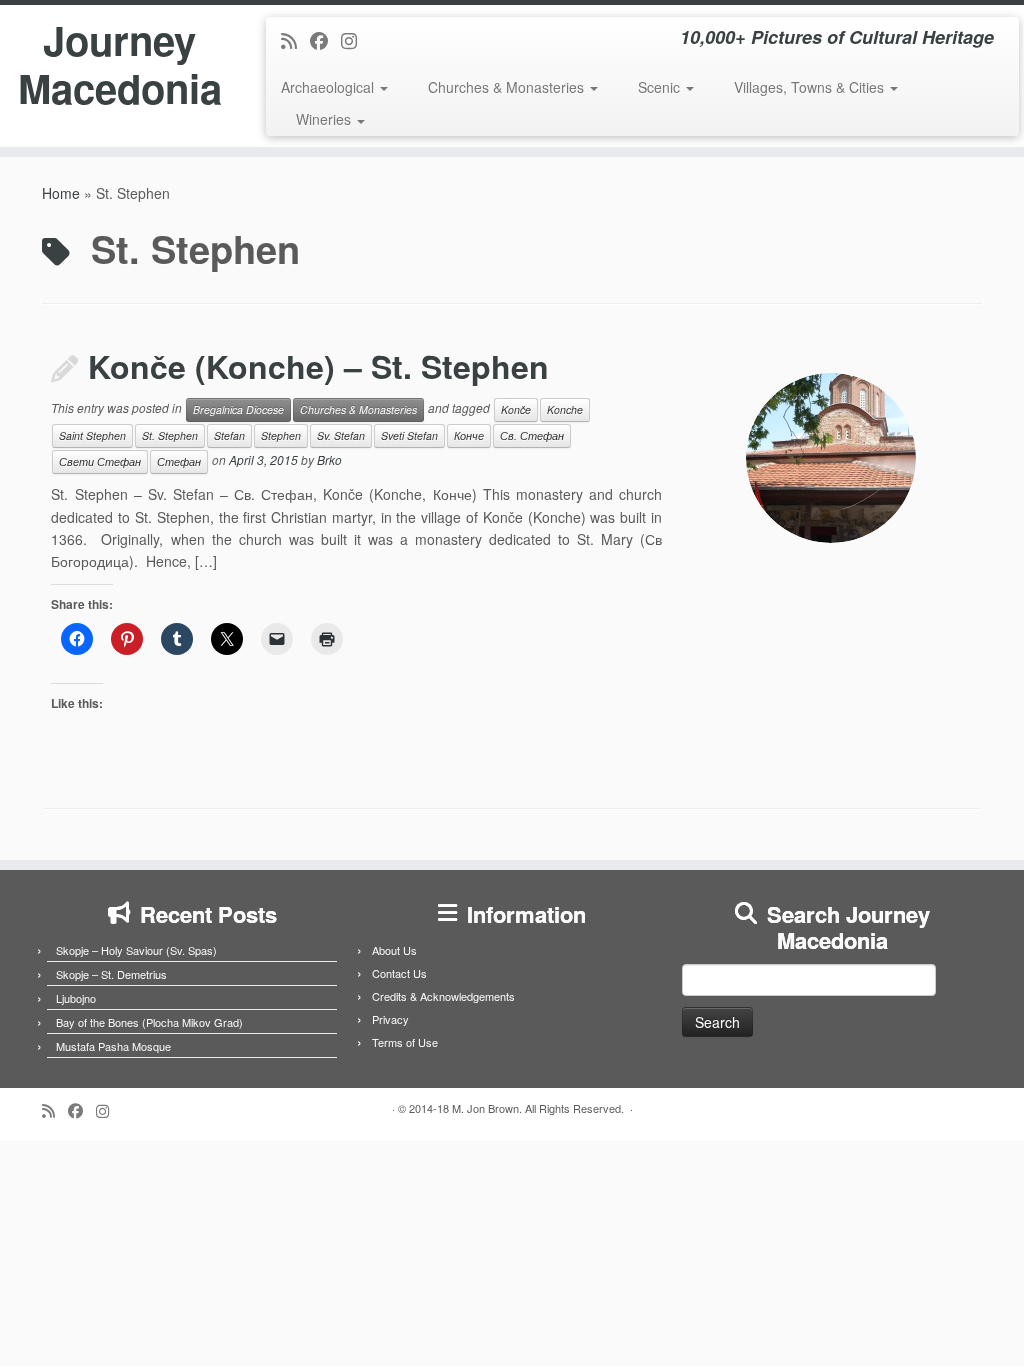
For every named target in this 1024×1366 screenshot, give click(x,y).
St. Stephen (170, 435)
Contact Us (399, 973)
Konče (516, 409)
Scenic (661, 87)
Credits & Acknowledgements (443, 996)
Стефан (179, 461)
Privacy (390, 1019)
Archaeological (329, 87)
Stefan (229, 435)
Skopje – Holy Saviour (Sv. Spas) (136, 950)
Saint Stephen (92, 435)
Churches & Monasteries (508, 87)
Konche (565, 409)
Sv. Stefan (341, 435)
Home (61, 193)
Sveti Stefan (409, 435)
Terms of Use (405, 1042)
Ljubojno (76, 998)
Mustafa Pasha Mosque (113, 1046)
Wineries (325, 119)
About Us (394, 950)
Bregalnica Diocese (238, 409)
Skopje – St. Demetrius (111, 974)
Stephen (281, 435)
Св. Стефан (532, 435)
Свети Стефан (100, 461)
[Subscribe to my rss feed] (295, 40)
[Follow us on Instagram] (355, 40)
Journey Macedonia (120, 64)
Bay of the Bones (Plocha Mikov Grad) (149, 1022)
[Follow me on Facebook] (325, 40)
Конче (469, 435)
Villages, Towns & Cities (811, 87)
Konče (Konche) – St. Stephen (318, 366)
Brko (329, 459)
